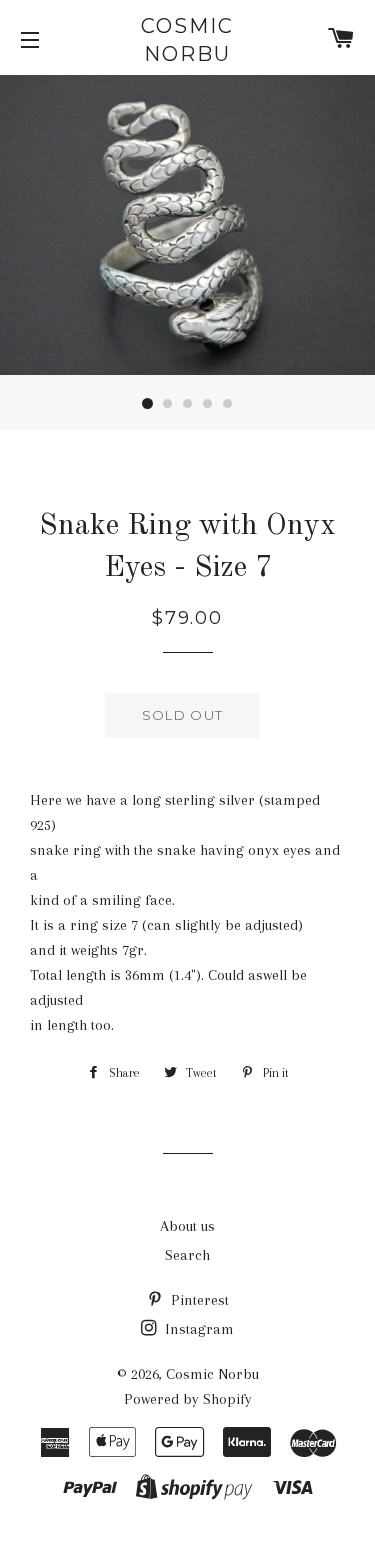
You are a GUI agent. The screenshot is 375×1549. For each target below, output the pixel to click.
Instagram (197, 1329)
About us (187, 1226)
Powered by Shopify (188, 1399)
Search (187, 1255)
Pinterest (198, 1300)
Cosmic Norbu (187, 40)
